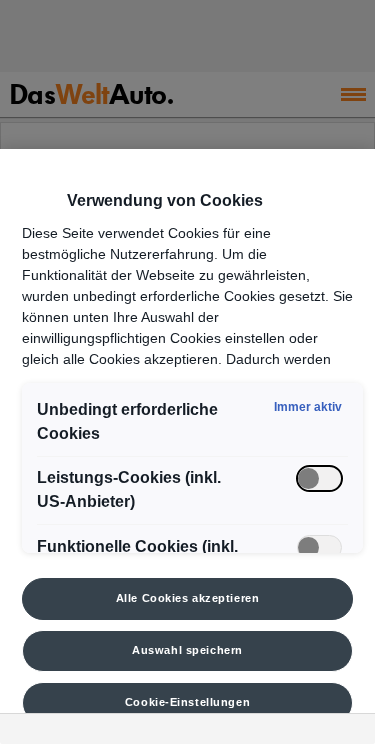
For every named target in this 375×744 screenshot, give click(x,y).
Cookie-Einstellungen (187, 702)
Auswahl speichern (187, 650)
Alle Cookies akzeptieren (188, 598)
